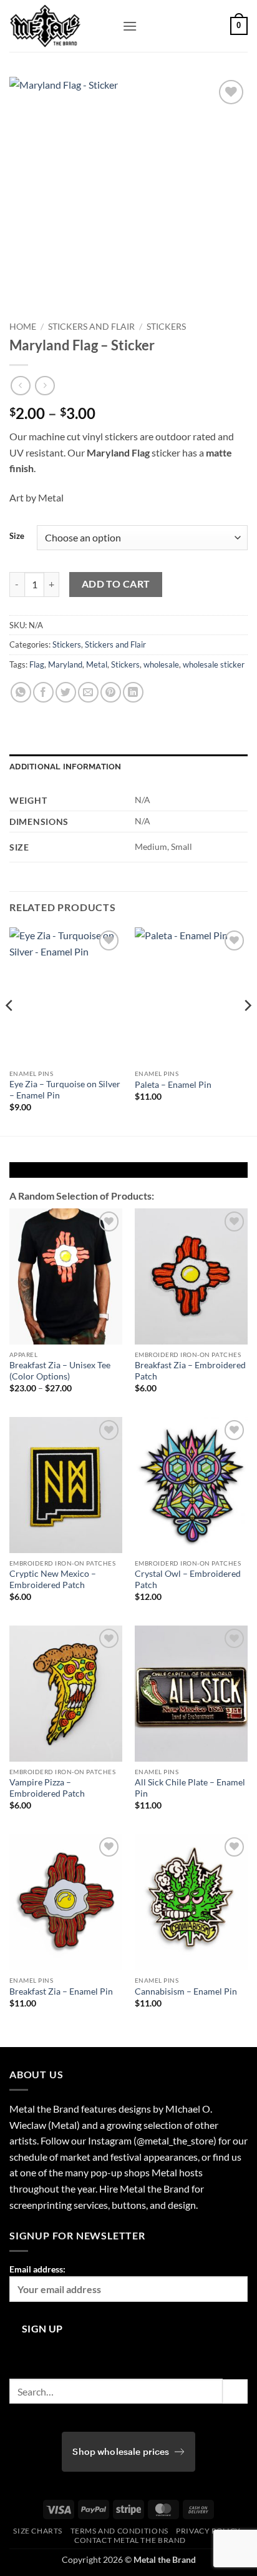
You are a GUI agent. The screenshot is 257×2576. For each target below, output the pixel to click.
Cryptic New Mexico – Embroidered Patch (53, 1579)
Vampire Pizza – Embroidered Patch (47, 1788)
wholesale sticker (214, 664)
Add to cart (116, 584)
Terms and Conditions (119, 2531)
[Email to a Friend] (88, 692)
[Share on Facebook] (43, 692)
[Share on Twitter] (66, 692)
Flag (37, 664)
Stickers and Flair (91, 327)
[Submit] (235, 2391)
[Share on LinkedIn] (133, 692)
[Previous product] (45, 386)
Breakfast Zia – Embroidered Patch (190, 1371)
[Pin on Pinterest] (111, 692)
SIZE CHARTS (38, 2531)
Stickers (166, 327)
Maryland (65, 664)
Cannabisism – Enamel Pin (186, 1991)
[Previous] (10, 1030)
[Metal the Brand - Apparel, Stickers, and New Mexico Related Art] (61, 26)
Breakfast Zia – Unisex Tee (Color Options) (60, 1371)
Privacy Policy (208, 2531)
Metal (97, 664)
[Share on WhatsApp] (21, 692)
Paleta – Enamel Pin (173, 1085)
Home (23, 327)
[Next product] (20, 386)
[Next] (247, 1030)
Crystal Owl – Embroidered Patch (188, 1579)
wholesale (161, 664)
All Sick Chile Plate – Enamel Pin (190, 1788)
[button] (130, 26)
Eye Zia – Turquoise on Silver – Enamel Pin (65, 1090)
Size (17, 536)
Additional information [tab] (65, 767)
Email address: (37, 2269)
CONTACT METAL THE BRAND (130, 2540)
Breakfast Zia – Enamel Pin (61, 1991)
